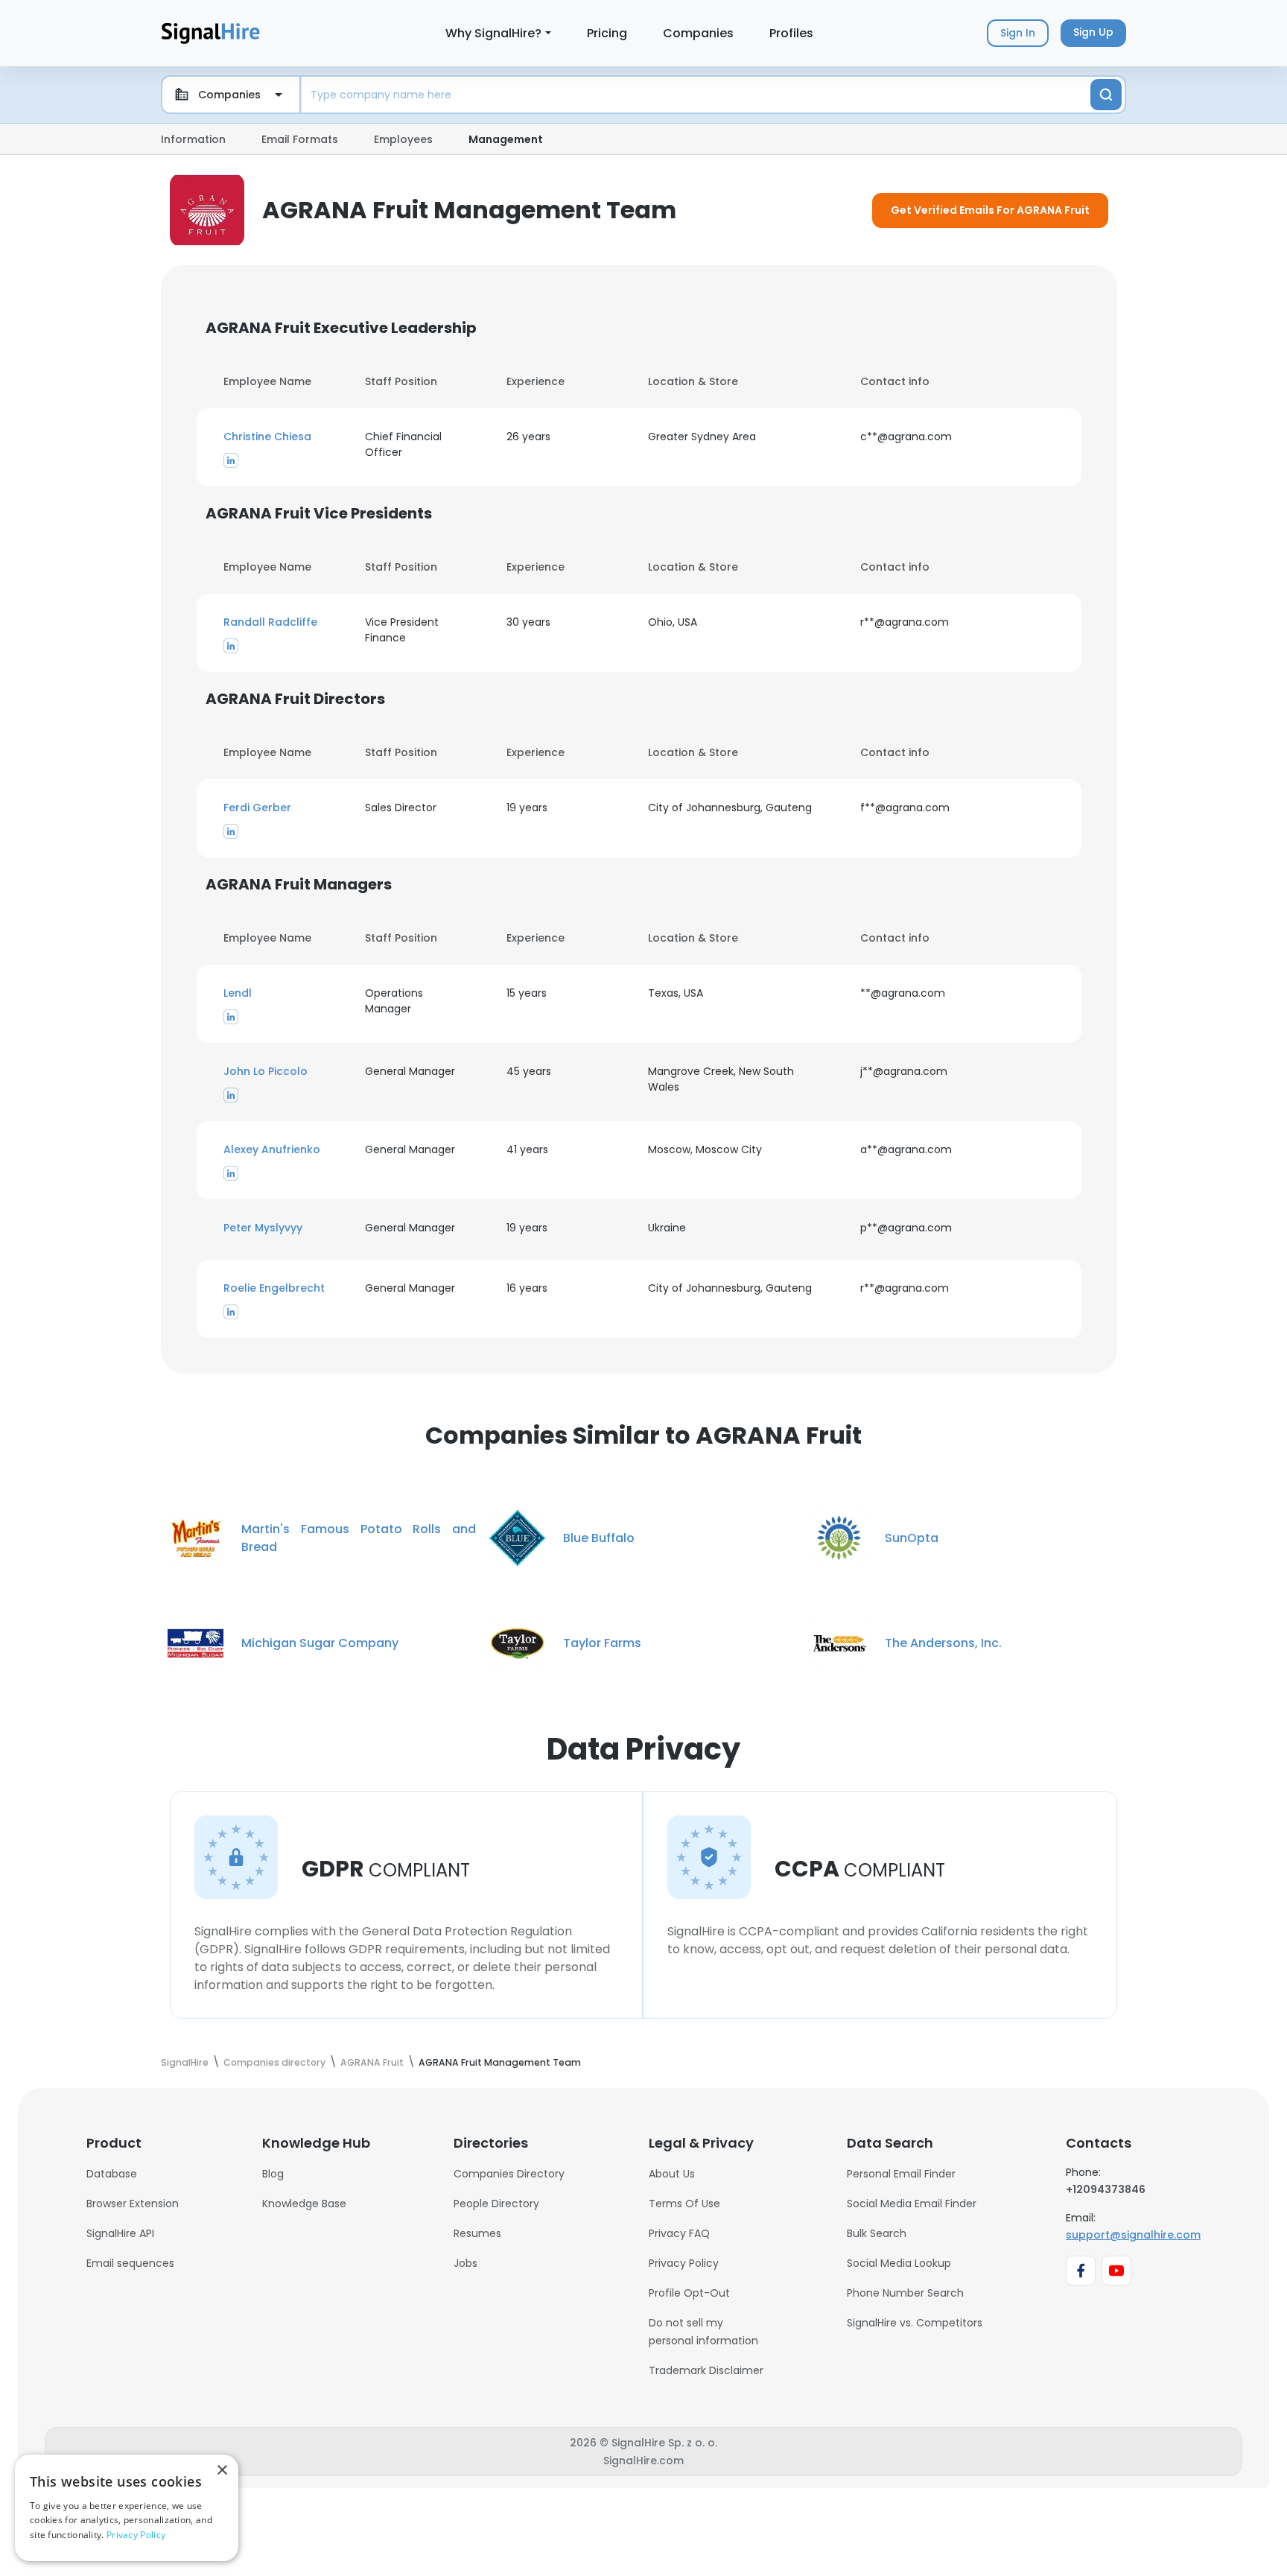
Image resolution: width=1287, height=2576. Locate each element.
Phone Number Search (905, 2293)
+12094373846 (1106, 2189)
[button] (285, 437)
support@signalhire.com (1133, 2235)
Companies (698, 33)
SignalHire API (120, 2233)
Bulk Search (877, 2233)
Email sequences (130, 2263)
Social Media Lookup (899, 2263)
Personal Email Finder (901, 2174)
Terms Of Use (684, 2204)
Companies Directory (509, 2174)
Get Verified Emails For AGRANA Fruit (990, 210)
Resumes (477, 2233)
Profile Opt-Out (689, 2293)
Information (193, 139)
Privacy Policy (684, 2263)
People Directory (496, 2204)
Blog (273, 2174)
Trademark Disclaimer (706, 2370)
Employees (403, 139)
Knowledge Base (304, 2204)
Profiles (791, 33)
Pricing (607, 33)
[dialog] (127, 2508)
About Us (672, 2174)
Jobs (465, 2263)
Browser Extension (133, 2204)
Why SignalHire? (493, 33)
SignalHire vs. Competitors (915, 2323)
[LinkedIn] (231, 460)
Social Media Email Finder (912, 2204)
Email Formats (300, 139)
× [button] (222, 2471)
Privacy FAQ (679, 2233)
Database (112, 2174)
